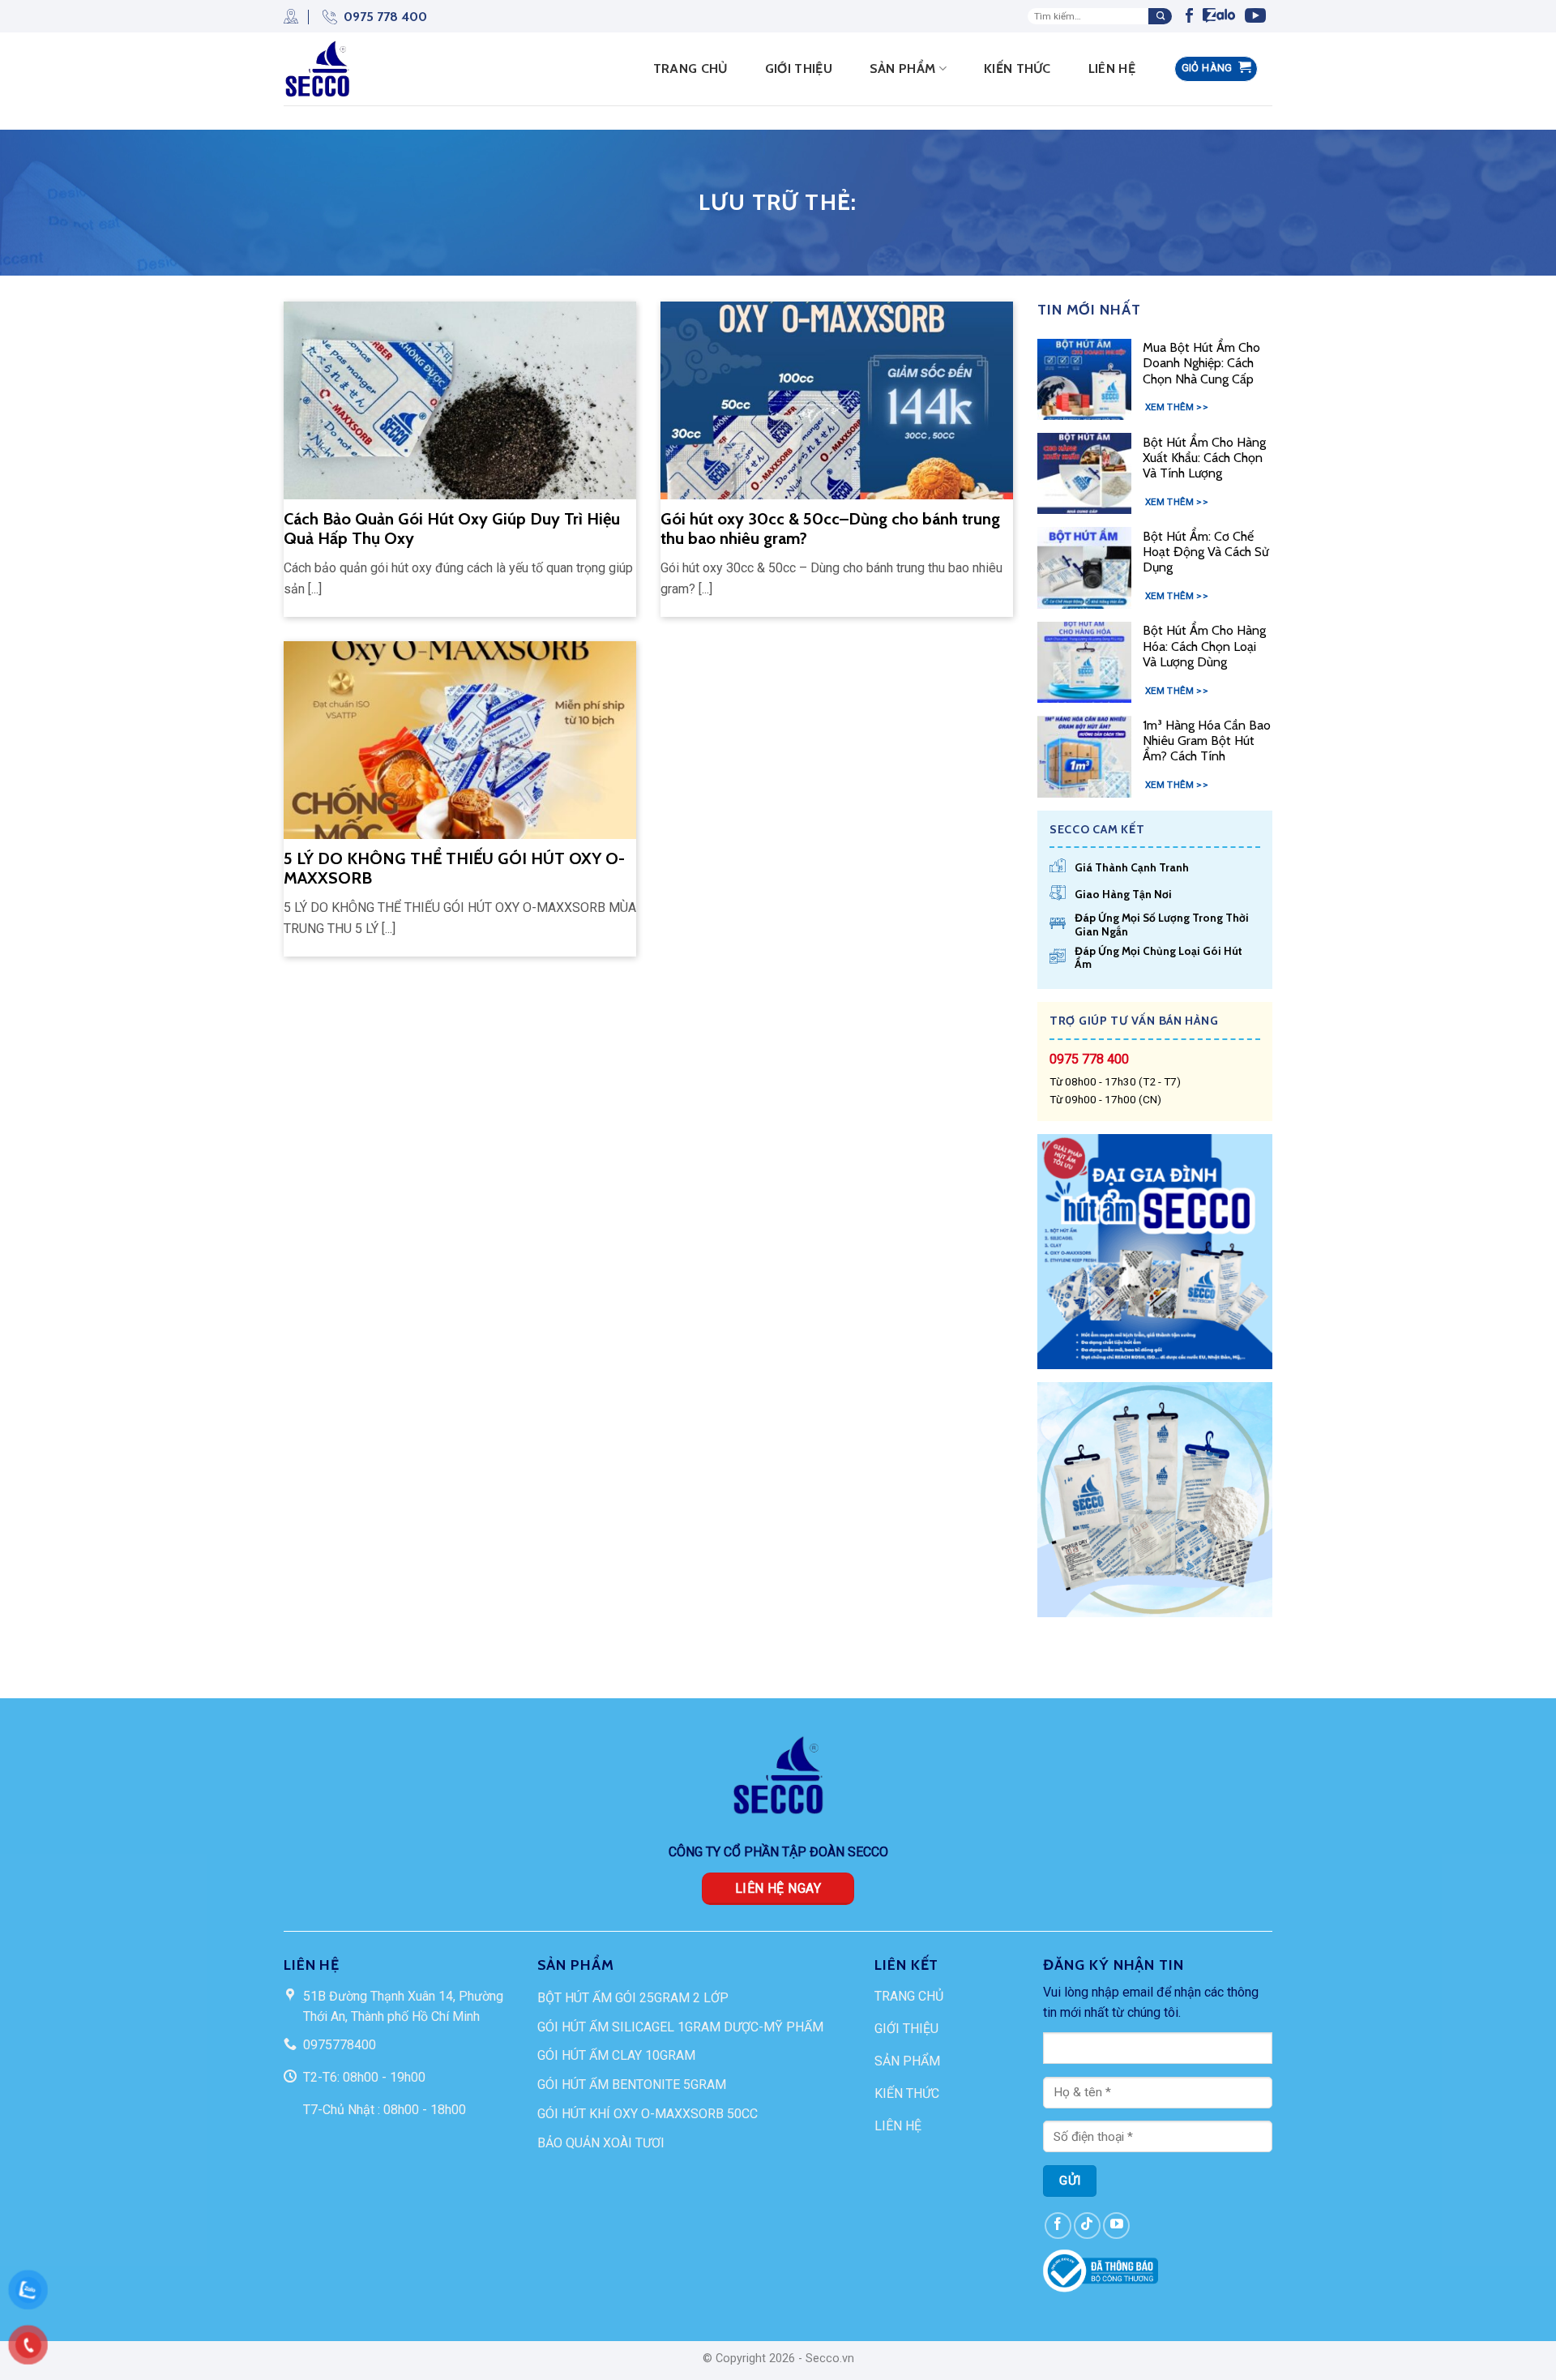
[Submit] (1160, 16)
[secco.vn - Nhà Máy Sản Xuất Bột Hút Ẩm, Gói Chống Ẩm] (323, 69)
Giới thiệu (799, 68)
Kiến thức (1017, 68)
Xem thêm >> (1177, 407)
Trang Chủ (690, 68)
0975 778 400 (385, 17)
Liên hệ (1112, 68)
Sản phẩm (903, 68)
